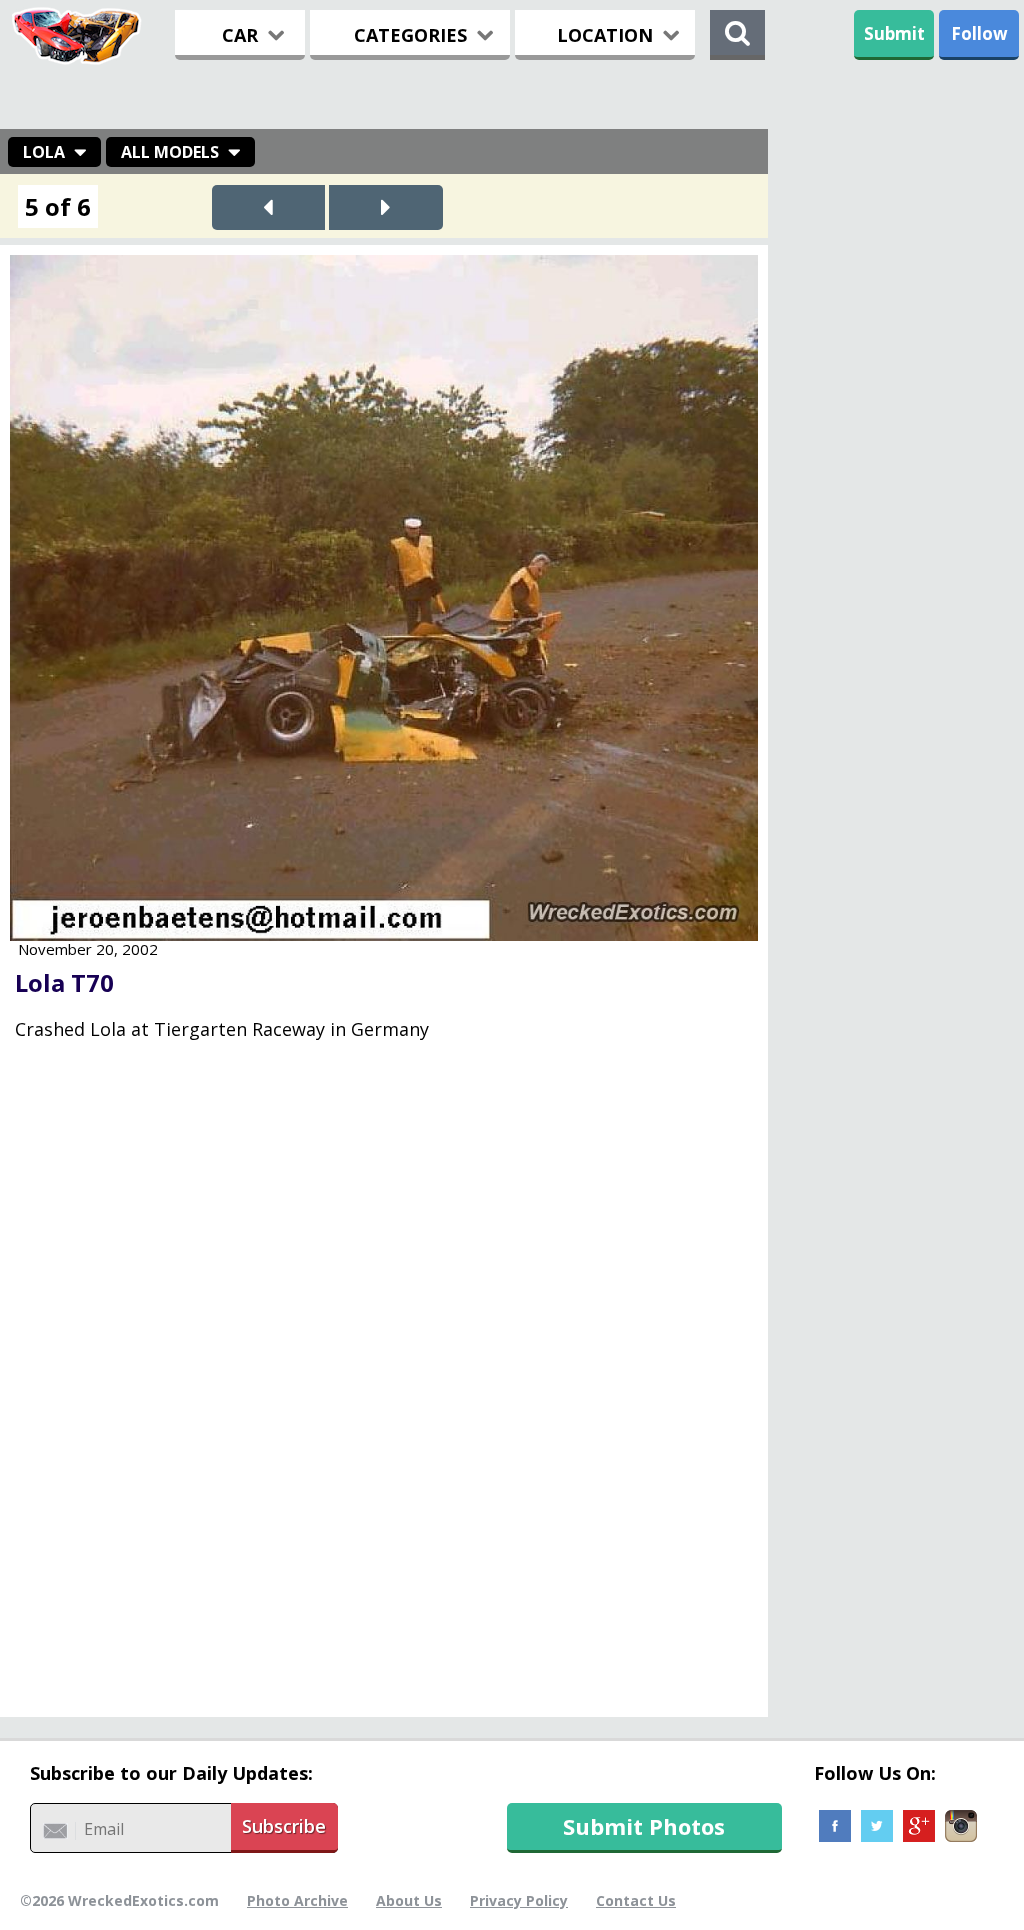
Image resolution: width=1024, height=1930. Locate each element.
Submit (894, 33)
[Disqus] (384, 1388)
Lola (44, 152)
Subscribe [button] (284, 1826)
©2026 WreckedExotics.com (119, 1900)
